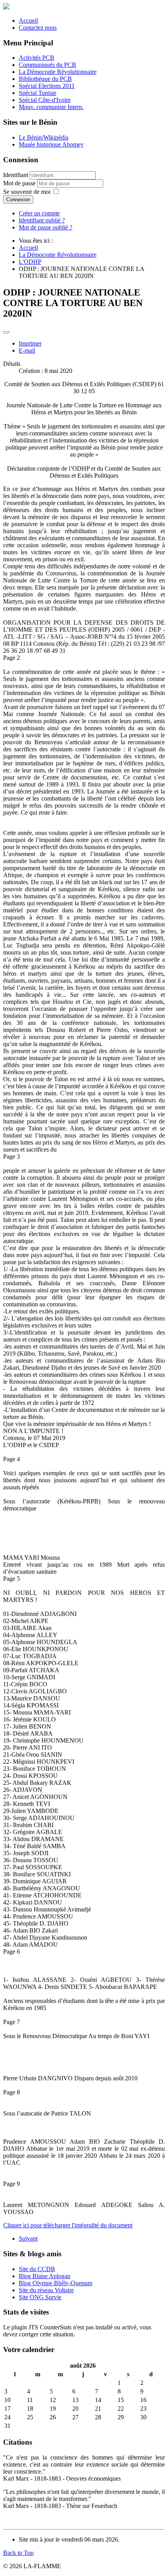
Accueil (28, 21)
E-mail (27, 350)
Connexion (18, 200)
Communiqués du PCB (47, 65)
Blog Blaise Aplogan (45, 2276)
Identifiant (16, 175)
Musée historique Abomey (51, 144)
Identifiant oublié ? (42, 220)
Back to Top (18, 2553)
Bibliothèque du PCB (45, 79)
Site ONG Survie (40, 2297)
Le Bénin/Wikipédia (44, 137)
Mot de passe (20, 183)
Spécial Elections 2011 (47, 86)
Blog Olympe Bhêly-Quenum (55, 2283)
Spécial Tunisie (38, 93)
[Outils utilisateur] (6, 332)
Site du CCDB (37, 2269)
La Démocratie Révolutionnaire (58, 72)
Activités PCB (37, 58)
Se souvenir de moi (27, 192)
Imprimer (30, 343)
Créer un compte (39, 213)
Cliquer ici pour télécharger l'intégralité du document (68, 2225)
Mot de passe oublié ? (46, 227)
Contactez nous (38, 28)
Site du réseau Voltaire (46, 2290)
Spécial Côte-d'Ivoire (45, 100)
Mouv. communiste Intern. (51, 107)
